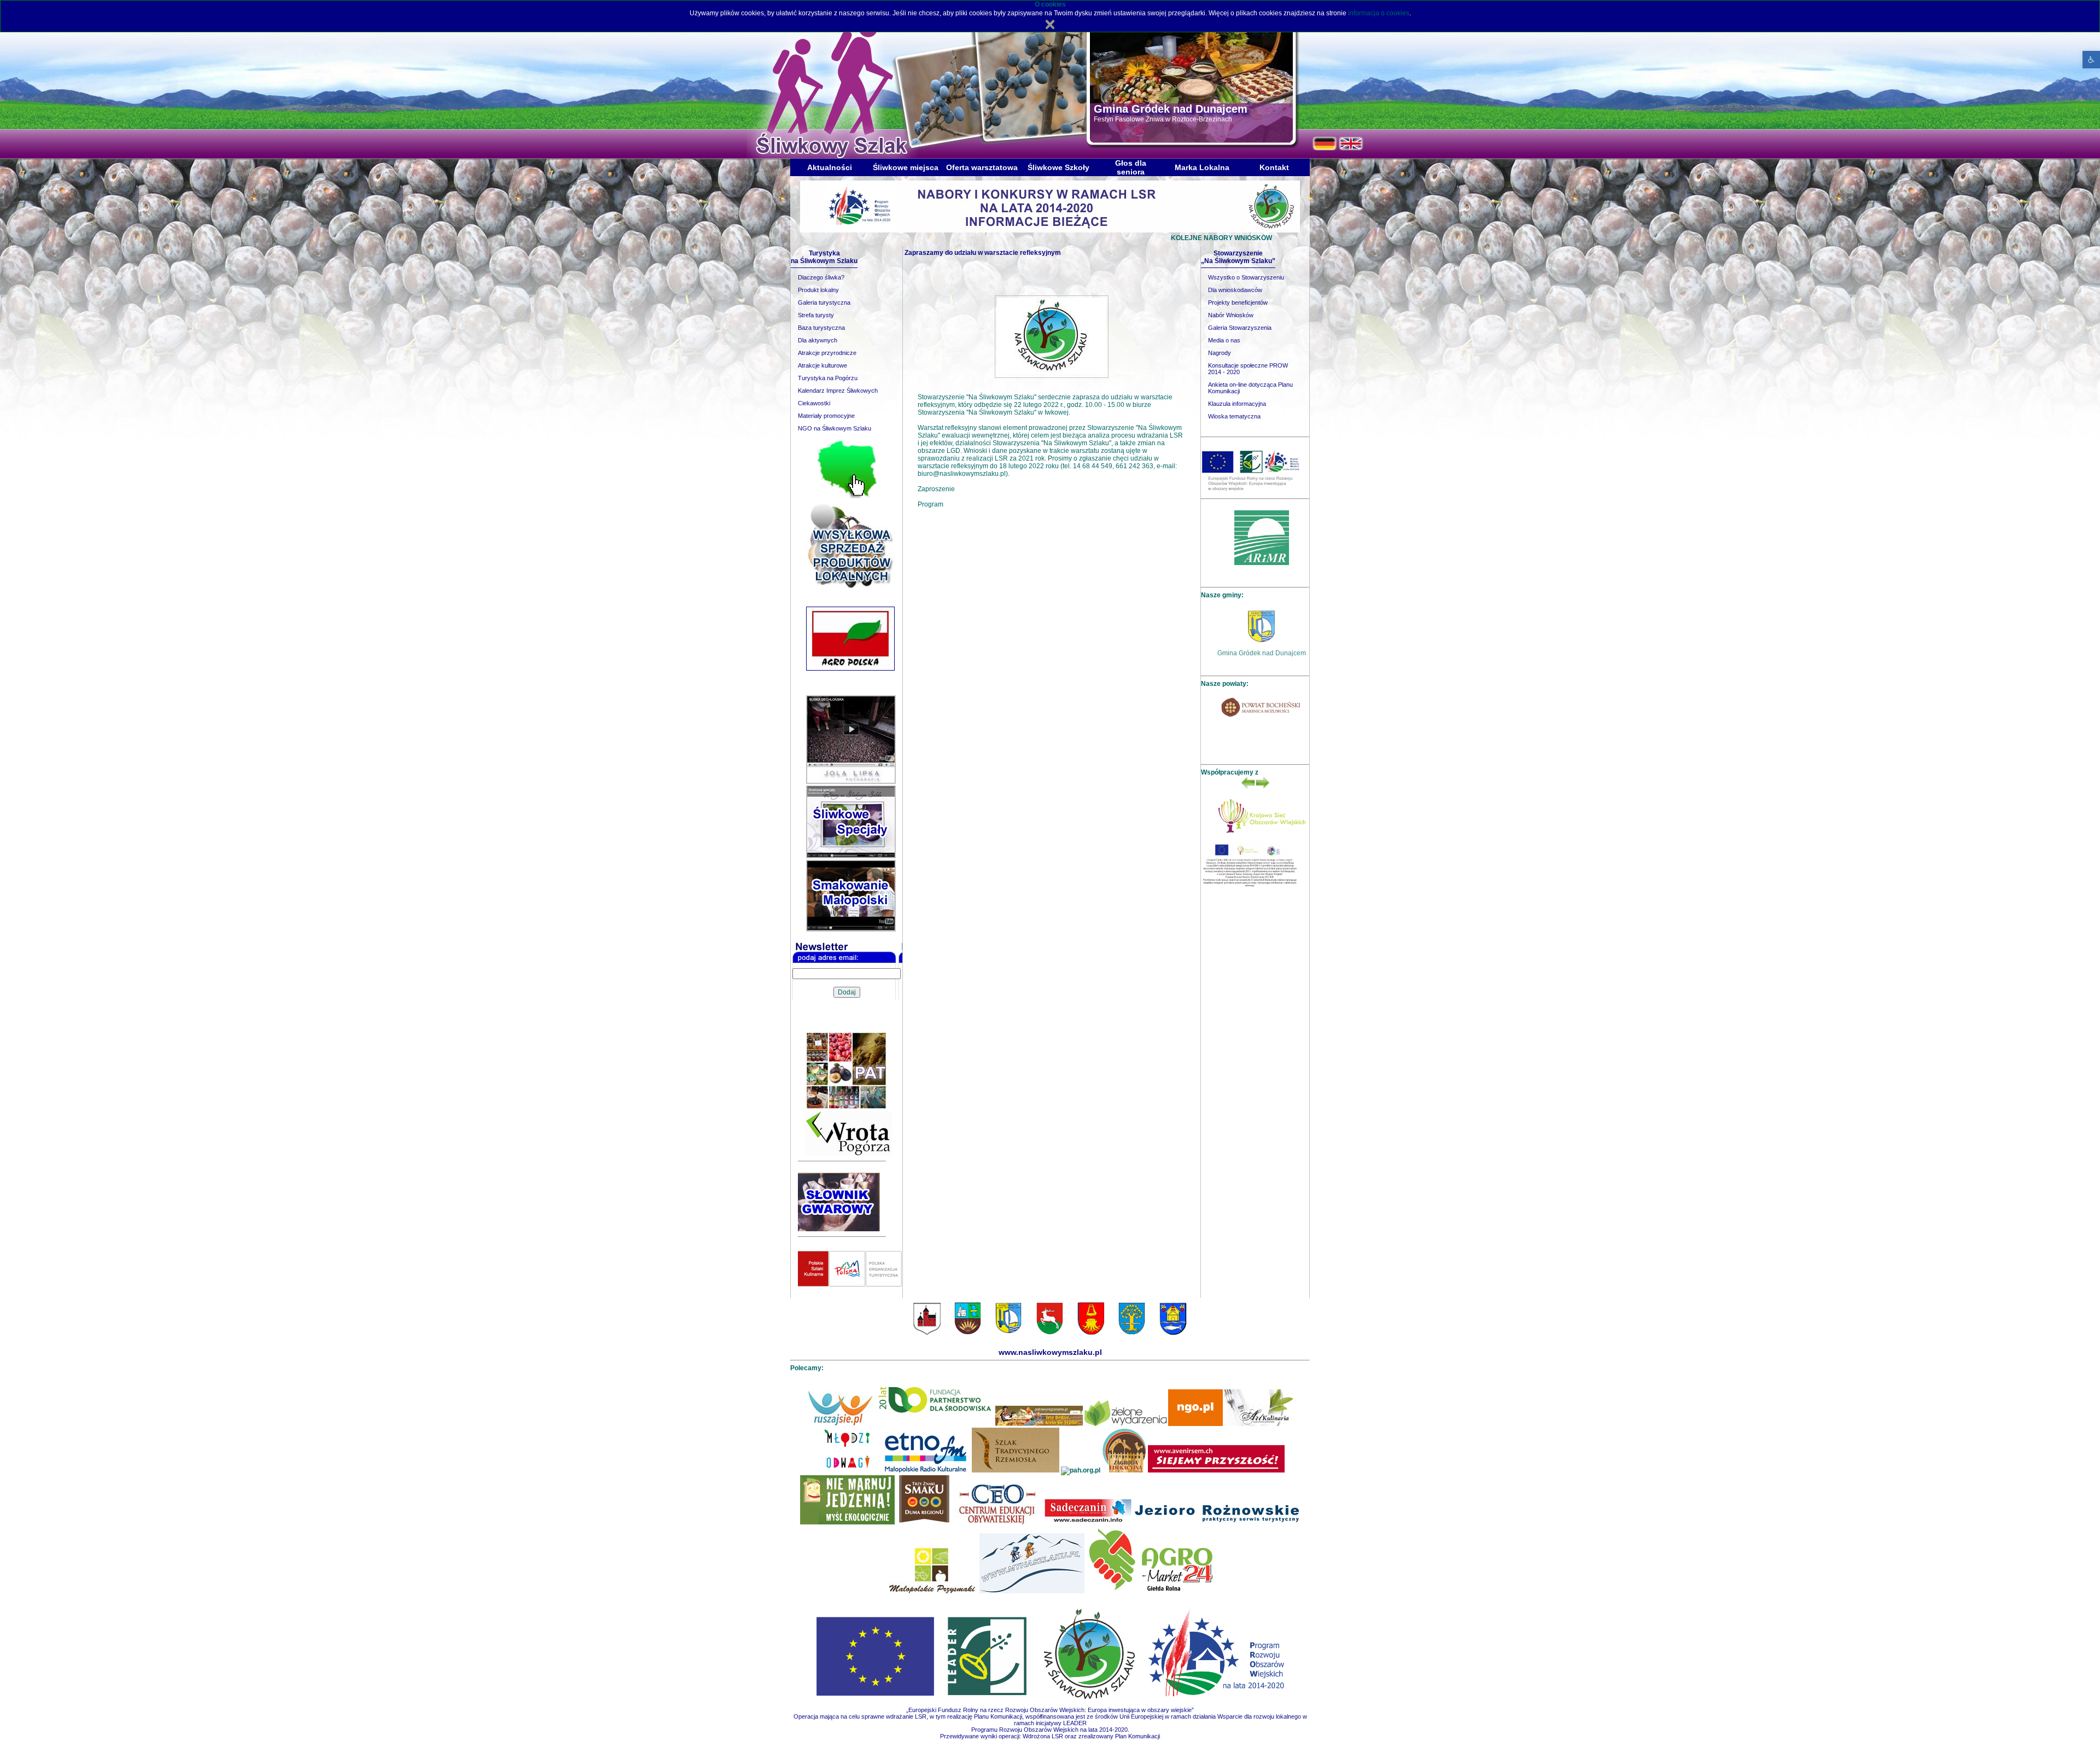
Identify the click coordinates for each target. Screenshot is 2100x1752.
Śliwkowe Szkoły (1058, 167)
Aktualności (830, 167)
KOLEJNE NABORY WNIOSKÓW (1125, 238)
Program (931, 504)
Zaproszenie (936, 489)
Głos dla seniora (1131, 167)
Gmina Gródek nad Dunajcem (1262, 653)
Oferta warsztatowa (982, 167)
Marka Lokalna (1202, 167)
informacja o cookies (1379, 13)
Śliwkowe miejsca (906, 167)
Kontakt (1274, 167)
